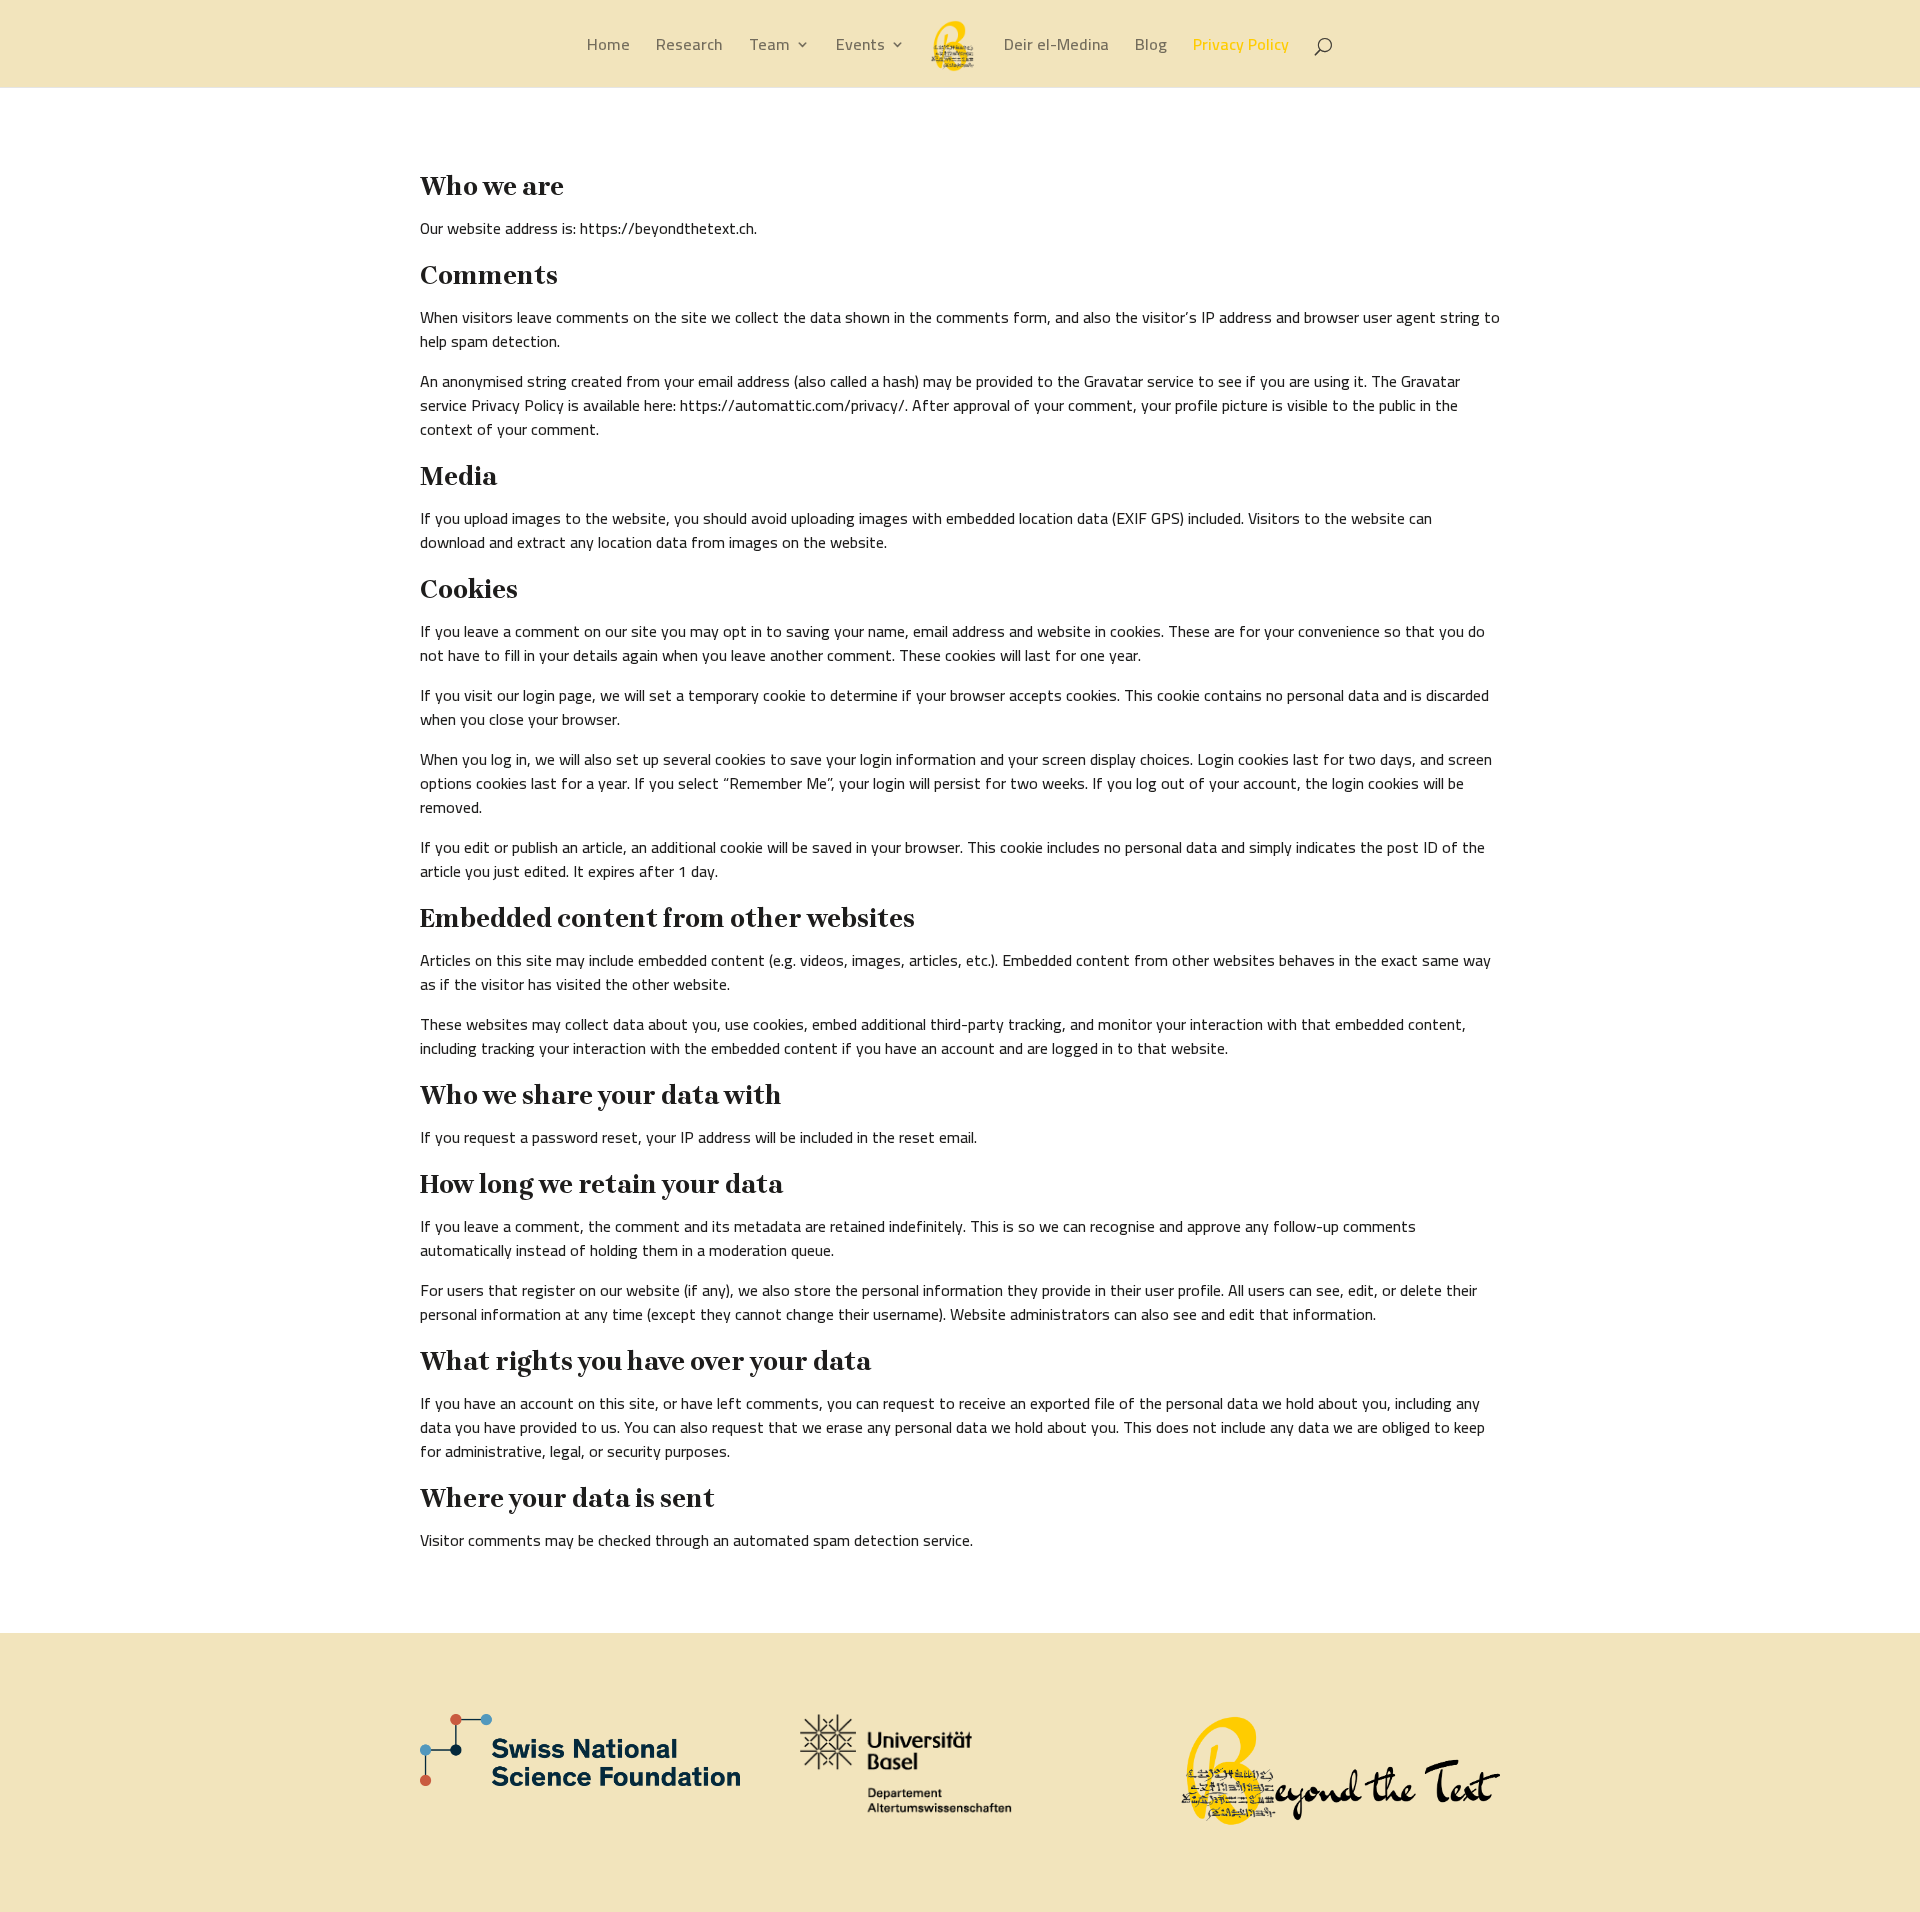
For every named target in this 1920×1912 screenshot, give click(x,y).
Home (608, 48)
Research (689, 48)
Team (769, 48)
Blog (1151, 48)
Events (860, 48)
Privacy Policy (1241, 48)
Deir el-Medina (1056, 48)
